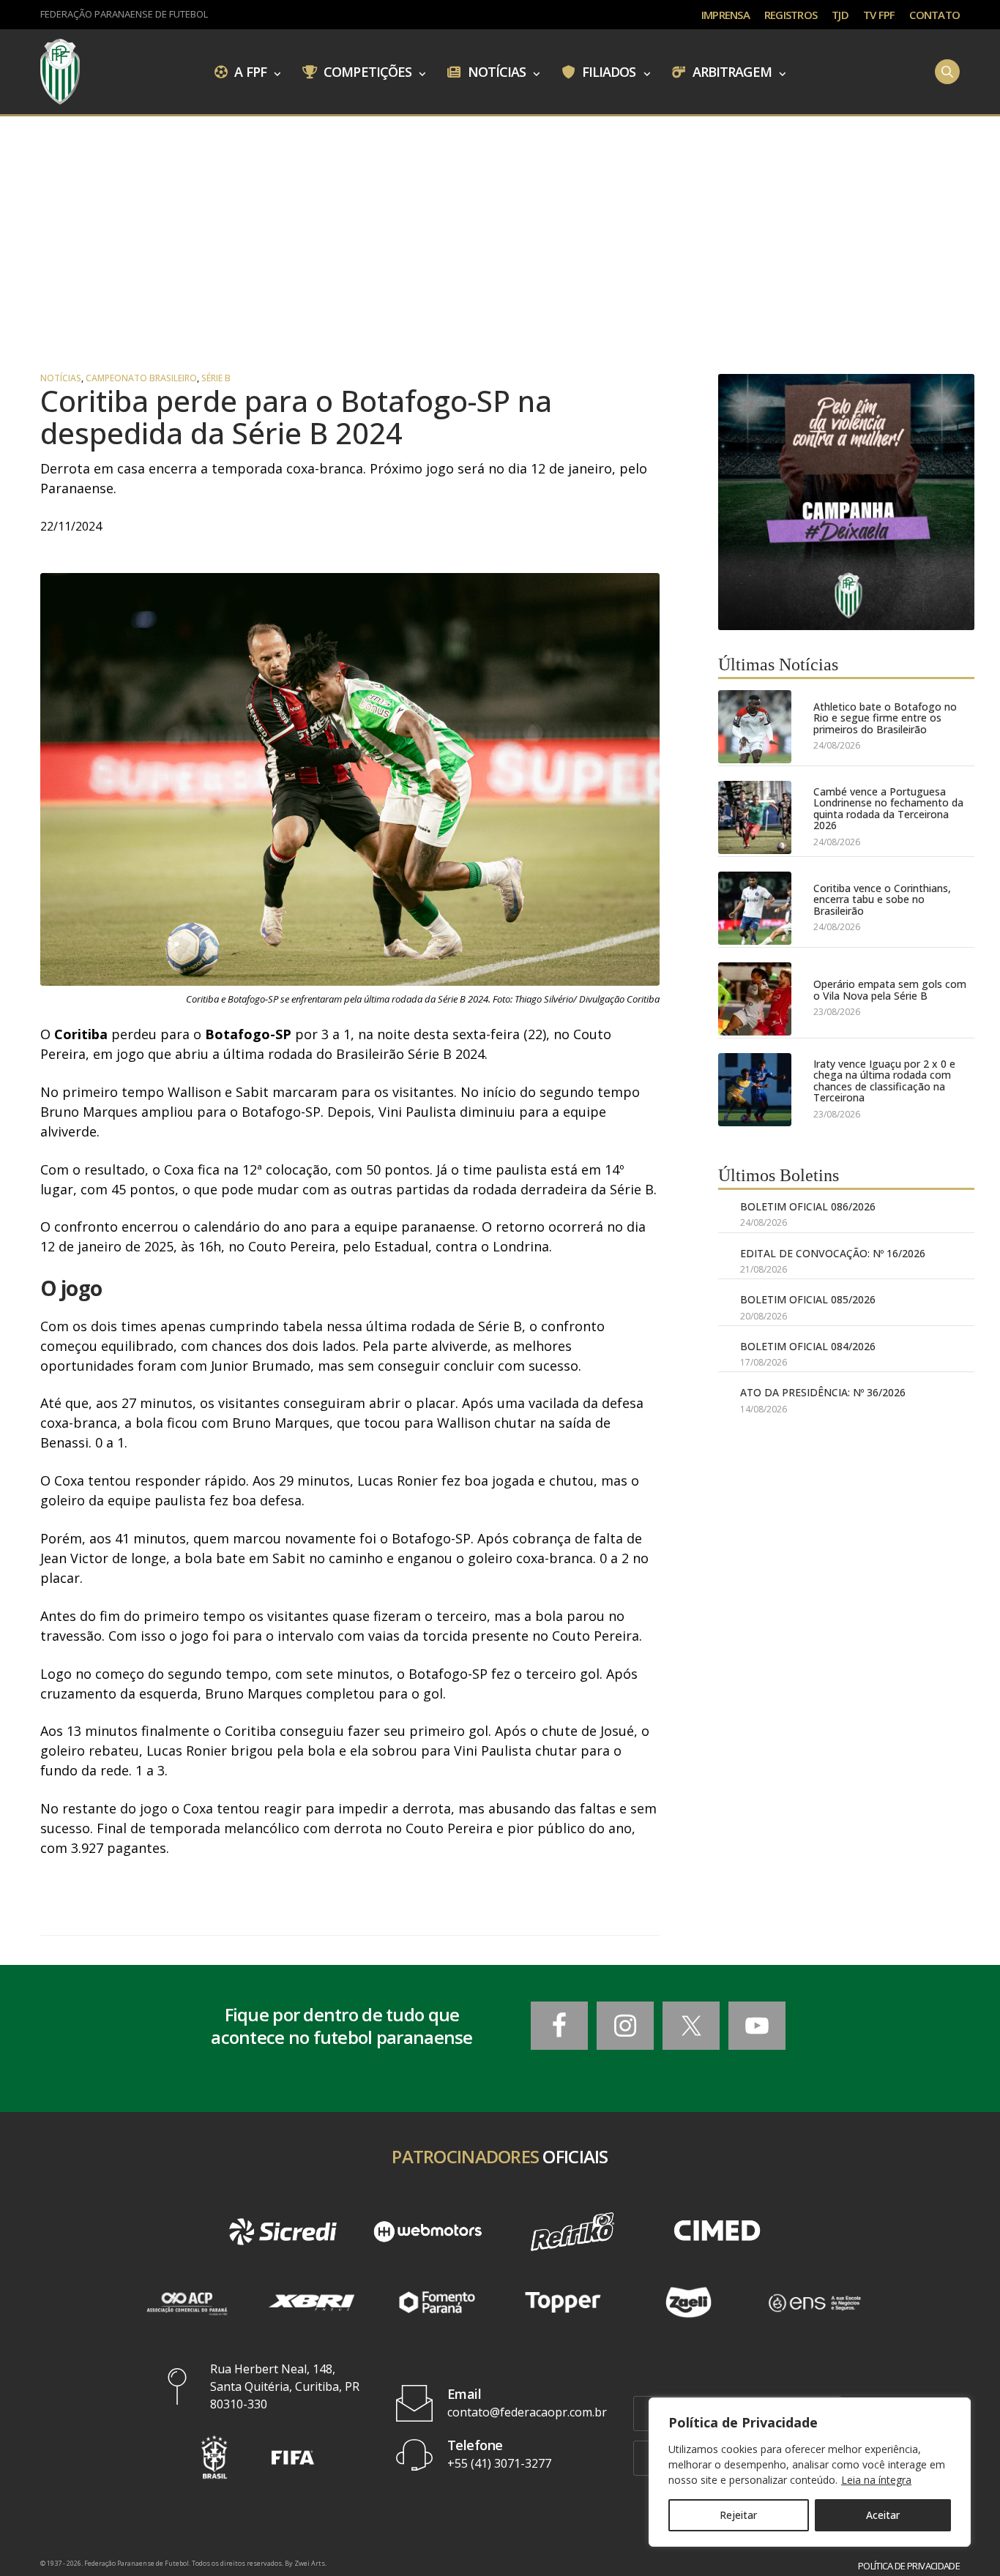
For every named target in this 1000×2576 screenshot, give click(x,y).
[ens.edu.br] (814, 2302)
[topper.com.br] (563, 2302)
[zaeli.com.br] (689, 2302)
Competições (366, 71)
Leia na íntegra (876, 2480)
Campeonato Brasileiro (141, 378)
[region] (810, 2472)
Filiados (608, 71)
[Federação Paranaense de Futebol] (60, 72)
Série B (216, 378)
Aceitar (883, 2515)
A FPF (249, 71)
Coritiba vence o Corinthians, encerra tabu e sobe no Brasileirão (882, 899)
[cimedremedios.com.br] (717, 2232)
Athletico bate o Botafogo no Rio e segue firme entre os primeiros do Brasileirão (885, 718)
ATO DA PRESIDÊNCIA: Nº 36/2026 (823, 1392)
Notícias (496, 71)
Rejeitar (738, 2515)
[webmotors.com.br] (428, 2232)
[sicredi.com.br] (283, 2232)
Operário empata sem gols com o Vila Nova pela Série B (890, 990)
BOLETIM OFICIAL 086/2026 (808, 1206)
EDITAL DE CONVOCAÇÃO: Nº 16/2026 (833, 1253)
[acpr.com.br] (186, 2302)
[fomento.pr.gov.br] (437, 2302)
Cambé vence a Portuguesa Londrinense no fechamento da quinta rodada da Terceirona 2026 (888, 809)
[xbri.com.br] (312, 2302)
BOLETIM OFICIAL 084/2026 (808, 1346)
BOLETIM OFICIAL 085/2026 (808, 1299)
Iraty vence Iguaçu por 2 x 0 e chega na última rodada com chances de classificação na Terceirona (884, 1081)
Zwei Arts (310, 2563)
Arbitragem (731, 71)
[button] (214, 2457)
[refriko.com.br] (572, 2232)
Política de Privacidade (909, 2566)
